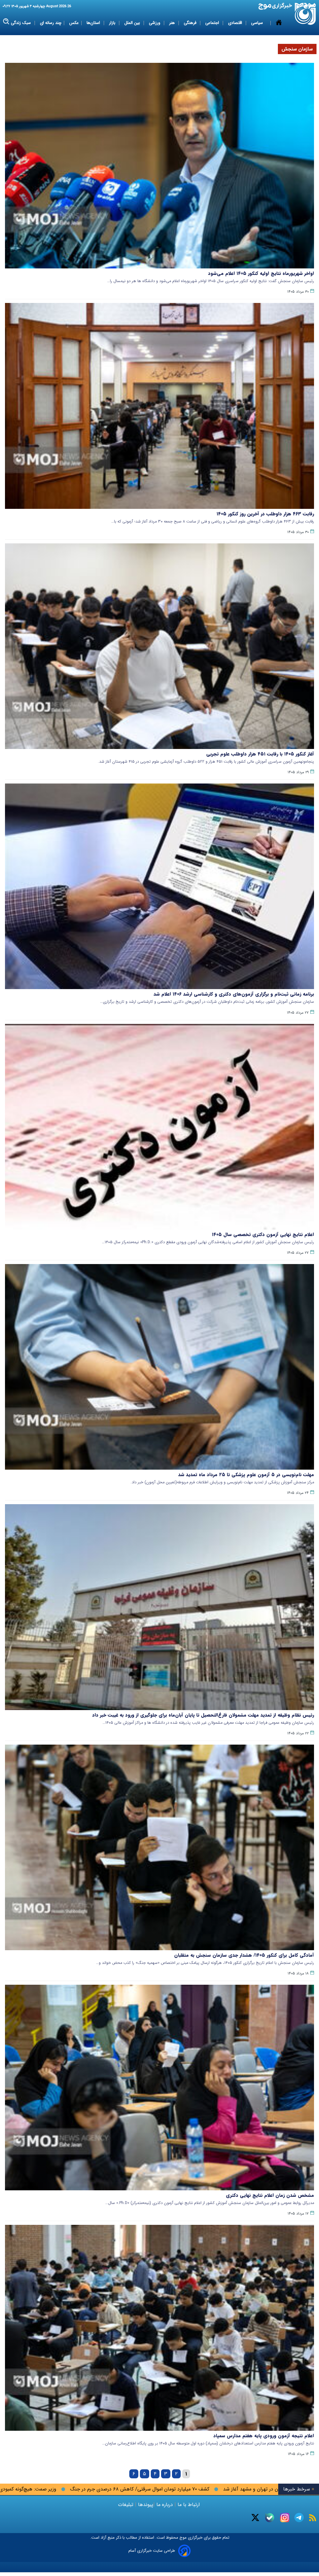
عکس (74, 23)
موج (182, 2538)
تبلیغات (126, 2505)
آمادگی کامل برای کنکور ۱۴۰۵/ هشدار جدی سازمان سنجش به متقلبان (244, 1955)
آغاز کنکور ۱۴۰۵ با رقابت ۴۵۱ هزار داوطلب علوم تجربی (260, 754)
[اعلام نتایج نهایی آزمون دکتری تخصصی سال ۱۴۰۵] (159, 1127)
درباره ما (165, 2505)
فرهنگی (191, 23)
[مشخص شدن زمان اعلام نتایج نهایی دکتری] (159, 2088)
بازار (113, 23)
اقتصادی (236, 23)
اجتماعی (213, 23)
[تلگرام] (299, 2518)
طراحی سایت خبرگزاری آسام (152, 2551)
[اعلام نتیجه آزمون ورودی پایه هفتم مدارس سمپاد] (159, 2328)
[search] (6, 22)
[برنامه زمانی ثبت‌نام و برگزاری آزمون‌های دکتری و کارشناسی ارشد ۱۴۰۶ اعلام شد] (159, 886)
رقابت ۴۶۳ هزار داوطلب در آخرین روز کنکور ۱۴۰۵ (265, 514)
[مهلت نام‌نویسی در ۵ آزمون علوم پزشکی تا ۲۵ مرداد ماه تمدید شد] (159, 1367)
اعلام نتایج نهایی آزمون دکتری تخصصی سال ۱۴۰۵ (263, 1235)
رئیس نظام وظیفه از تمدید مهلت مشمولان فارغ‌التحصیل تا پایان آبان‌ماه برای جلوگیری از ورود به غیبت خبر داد (203, 1715)
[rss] (313, 2518)
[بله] (270, 2518)
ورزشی (155, 23)
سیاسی (258, 23)
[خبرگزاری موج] (305, 14)
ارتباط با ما (189, 2505)
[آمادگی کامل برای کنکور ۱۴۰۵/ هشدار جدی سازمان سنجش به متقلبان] (159, 1847)
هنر (173, 23)
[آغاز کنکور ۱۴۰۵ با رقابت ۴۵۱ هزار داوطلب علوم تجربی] (159, 646)
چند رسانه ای (51, 23)
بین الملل (133, 23)
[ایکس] (255, 2518)
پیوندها (145, 2505)
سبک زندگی (21, 23)
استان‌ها (94, 23)
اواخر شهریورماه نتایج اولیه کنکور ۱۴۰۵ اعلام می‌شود (261, 273)
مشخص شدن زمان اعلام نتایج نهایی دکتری (270, 2195)
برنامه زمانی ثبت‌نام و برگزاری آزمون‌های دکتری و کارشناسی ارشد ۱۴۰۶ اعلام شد (234, 994)
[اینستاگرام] (285, 2518)
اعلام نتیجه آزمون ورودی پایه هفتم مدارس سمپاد (264, 2436)
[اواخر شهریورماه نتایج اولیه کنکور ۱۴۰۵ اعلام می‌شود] (159, 166)
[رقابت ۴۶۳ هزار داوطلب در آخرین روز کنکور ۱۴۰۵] (159, 406)
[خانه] (279, 23)
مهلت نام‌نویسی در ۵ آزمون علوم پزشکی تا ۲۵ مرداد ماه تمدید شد (246, 1475)
